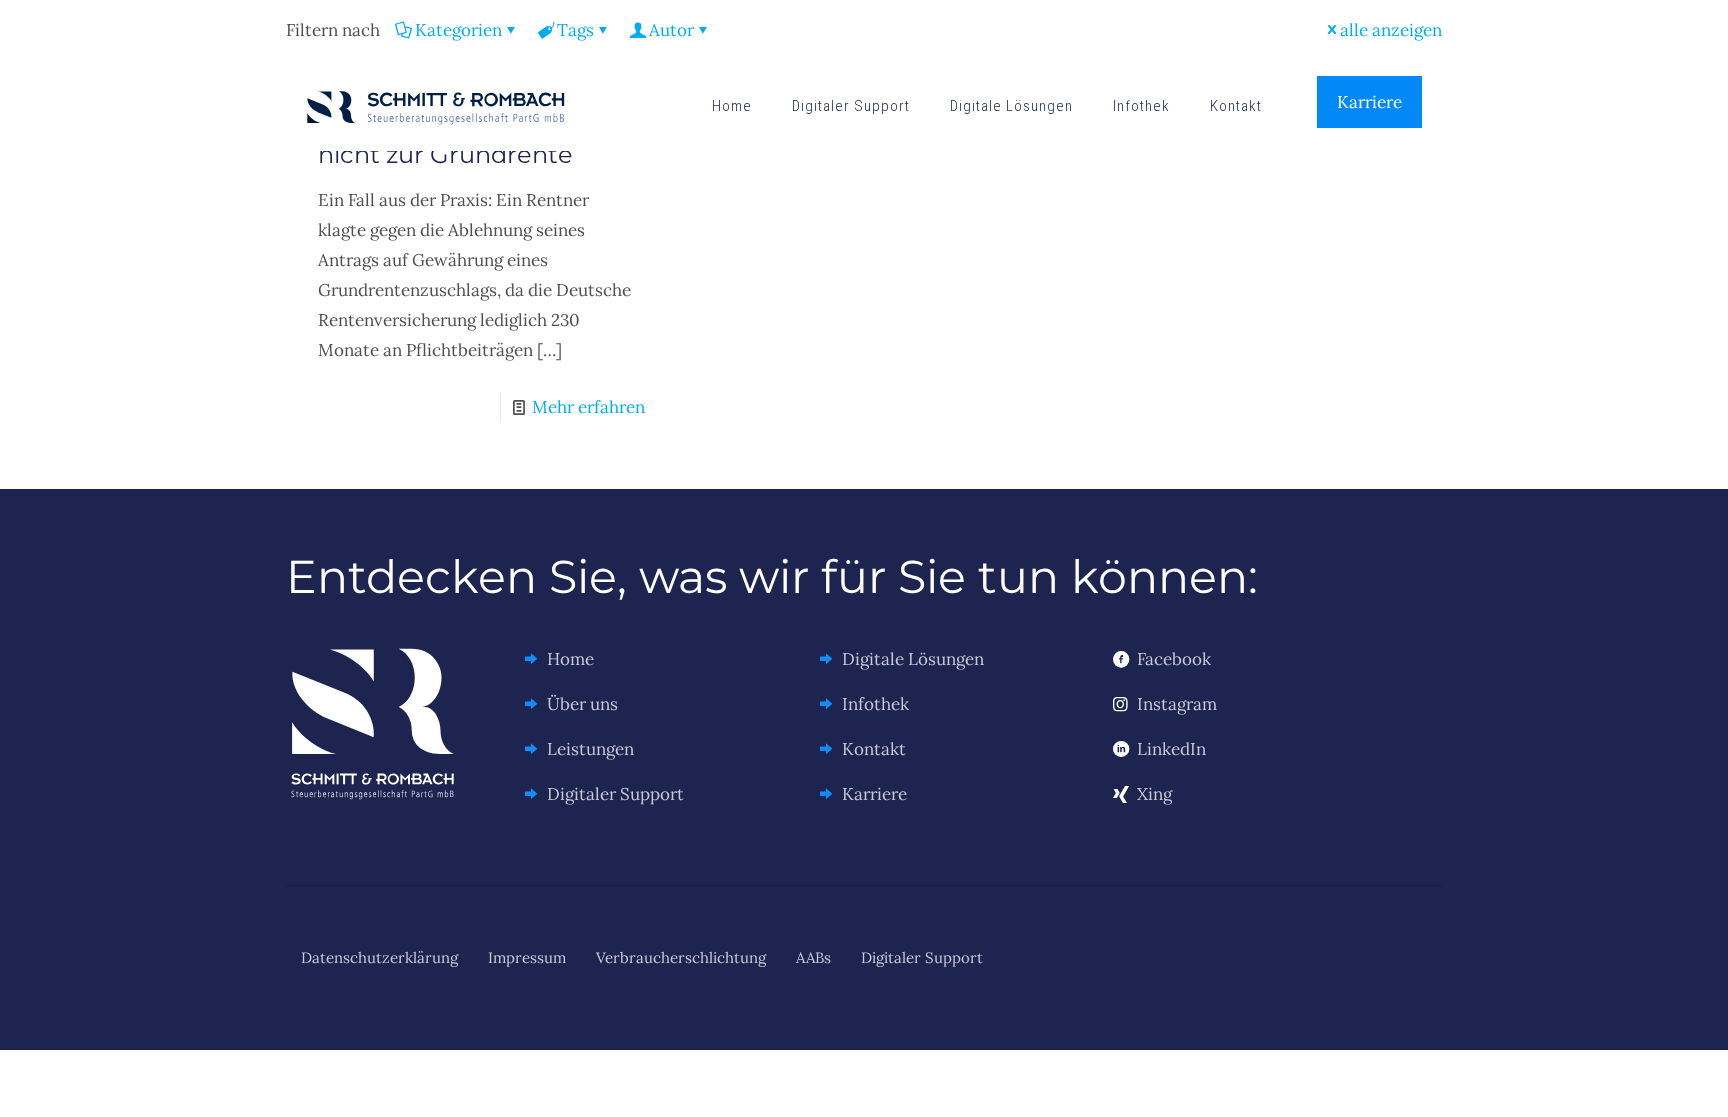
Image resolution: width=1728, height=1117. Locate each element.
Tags (575, 30)
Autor (671, 30)
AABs (813, 957)
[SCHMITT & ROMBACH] (436, 106)
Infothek (875, 704)
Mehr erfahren (588, 407)
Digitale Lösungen (913, 659)
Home (570, 659)
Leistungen (590, 749)
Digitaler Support (615, 794)
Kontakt (874, 749)
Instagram (1177, 704)
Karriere (1369, 102)
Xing (1154, 794)
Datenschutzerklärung (379, 957)
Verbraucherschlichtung (681, 957)
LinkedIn (1171, 749)
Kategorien (458, 30)
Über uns (582, 704)
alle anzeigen (1391, 30)
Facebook (1174, 659)
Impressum (527, 957)
